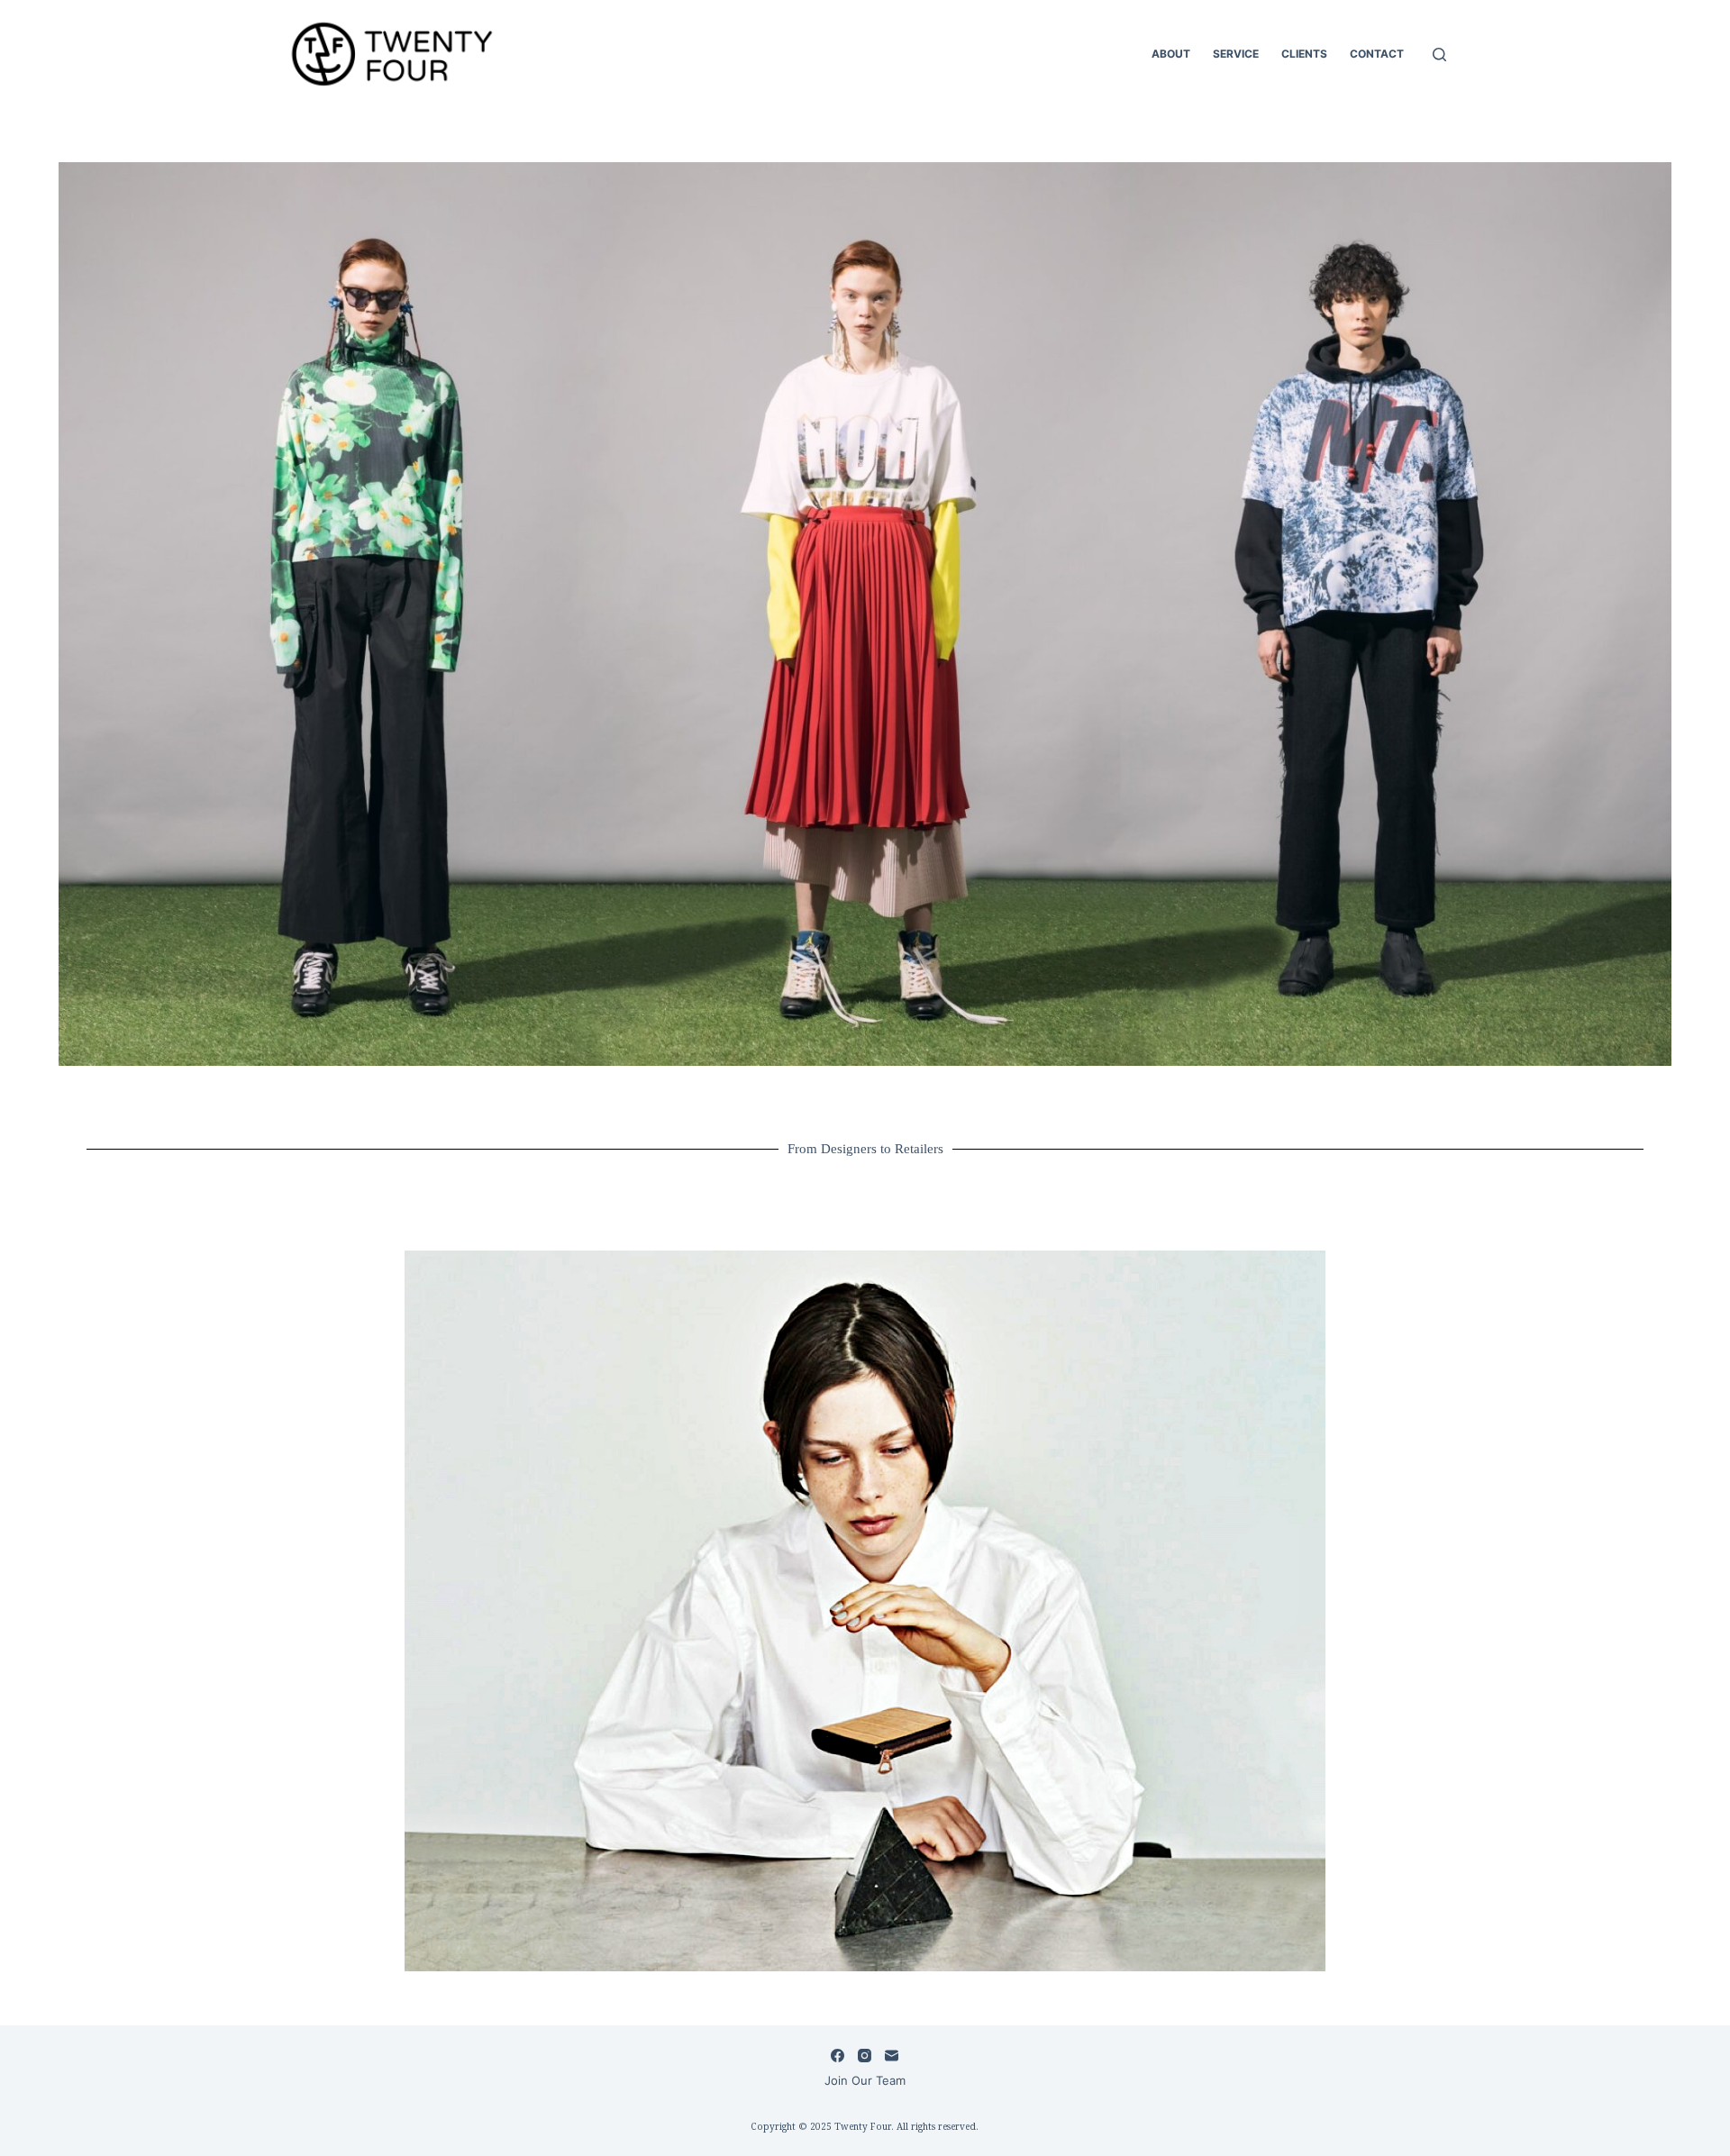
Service (1236, 54)
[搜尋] (1439, 55)
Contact (1377, 54)
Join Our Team (865, 2080)
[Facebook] (838, 2056)
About (1171, 54)
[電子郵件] (892, 2056)
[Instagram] (865, 2056)
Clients (1304, 54)
